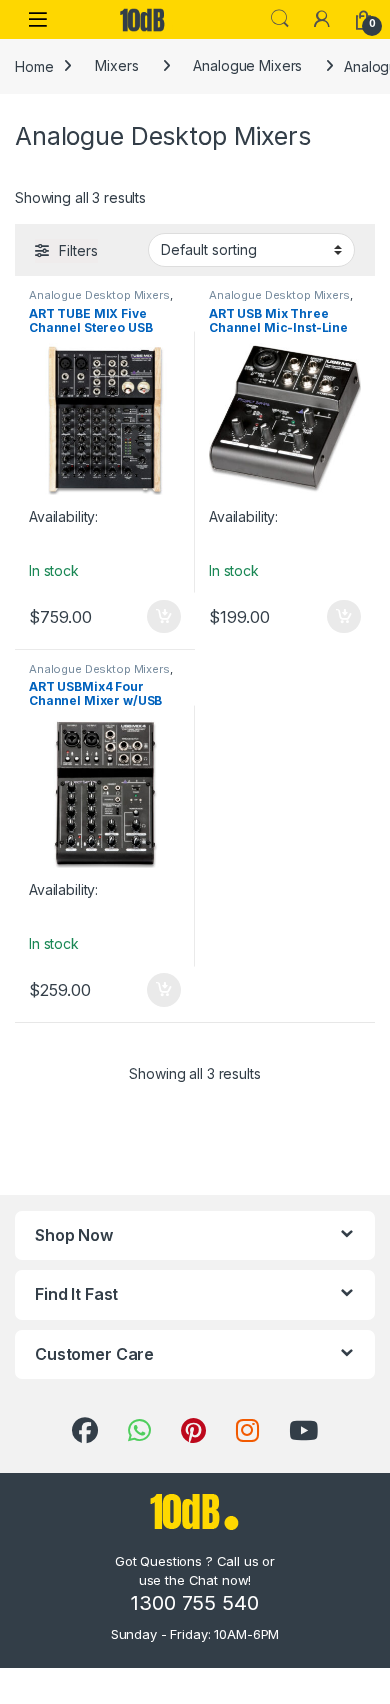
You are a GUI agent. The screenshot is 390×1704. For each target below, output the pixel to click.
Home (34, 65)
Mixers (116, 65)
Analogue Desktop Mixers (99, 295)
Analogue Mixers (247, 65)
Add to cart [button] (164, 617)
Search (280, 19)
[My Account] (322, 19)
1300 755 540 (194, 1603)
